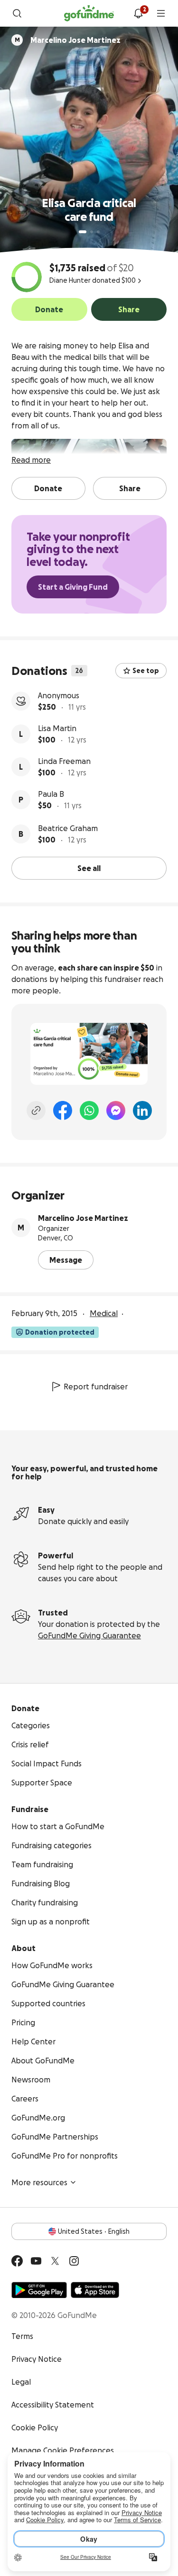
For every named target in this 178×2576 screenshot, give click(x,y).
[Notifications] (138, 13)
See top (146, 671)
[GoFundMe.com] (89, 13)
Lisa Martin (57, 728)
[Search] (17, 13)
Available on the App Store (95, 2290)
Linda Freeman (64, 761)
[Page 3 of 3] (98, 232)
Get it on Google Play (39, 2290)
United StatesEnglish (94, 2231)
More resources (39, 2182)
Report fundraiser (96, 1387)
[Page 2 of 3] (92, 232)
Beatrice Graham (68, 828)
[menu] (161, 13)
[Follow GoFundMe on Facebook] (17, 2261)
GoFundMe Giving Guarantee (89, 1635)
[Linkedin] (142, 1110)
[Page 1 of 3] (83, 232)
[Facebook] (63, 1110)
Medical (104, 1313)
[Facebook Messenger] (116, 1110)
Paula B (51, 794)
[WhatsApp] (89, 1110)
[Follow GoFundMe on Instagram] (74, 2261)
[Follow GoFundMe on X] (55, 2261)
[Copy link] (36, 1110)
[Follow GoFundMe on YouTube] (36, 2261)
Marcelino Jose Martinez (83, 1218)
